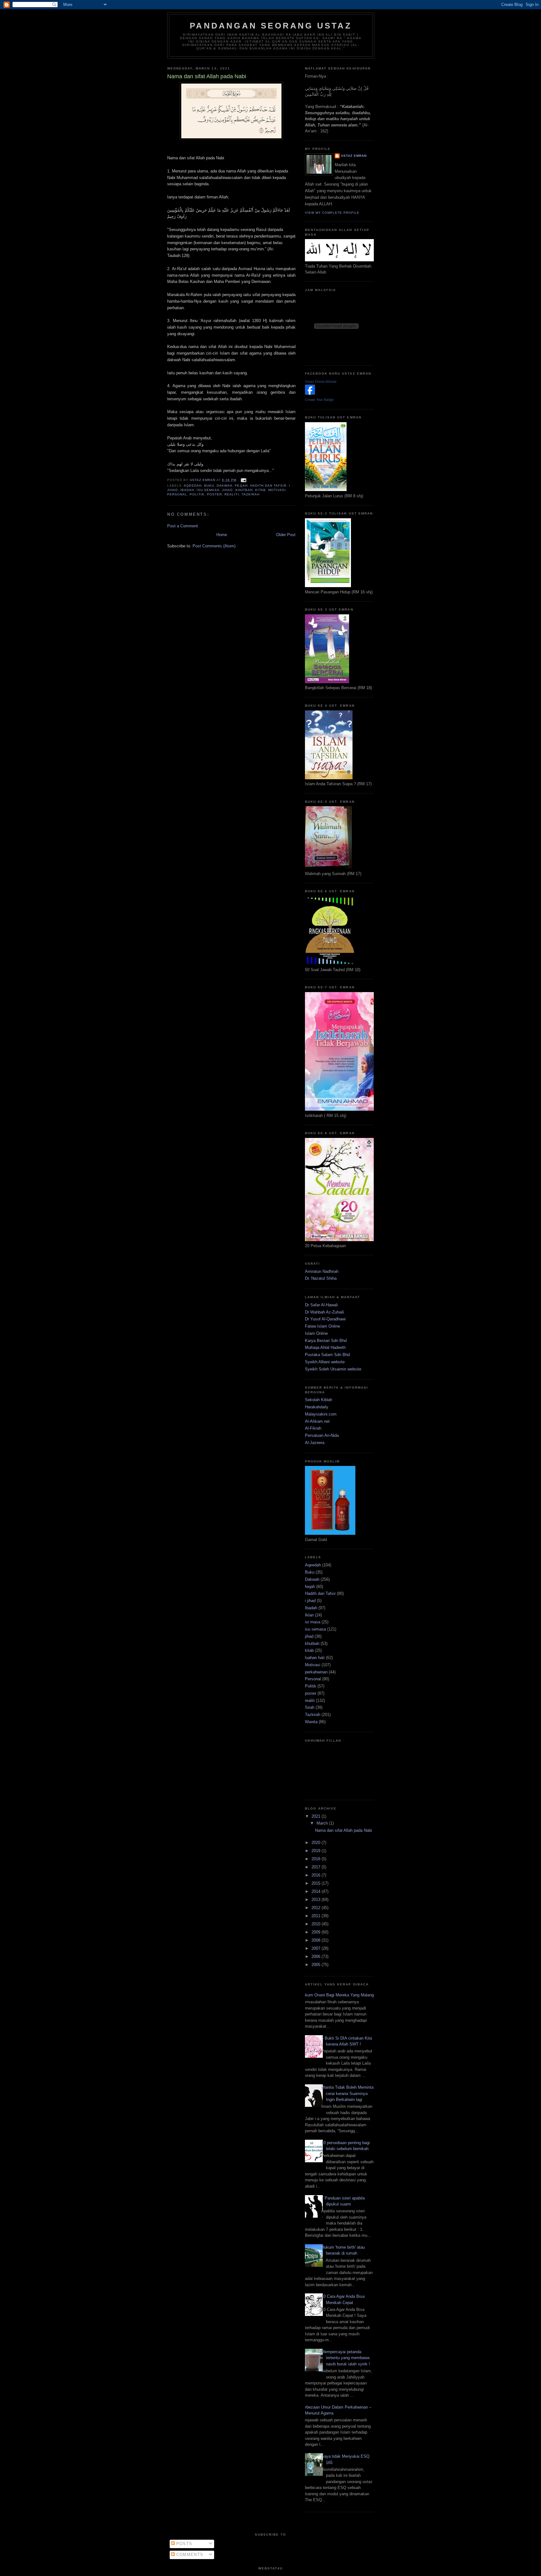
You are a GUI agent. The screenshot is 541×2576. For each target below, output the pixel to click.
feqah (241, 486)
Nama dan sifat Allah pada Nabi (343, 1830)
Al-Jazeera (315, 1443)
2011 (317, 1916)
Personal (177, 494)
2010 (317, 1924)
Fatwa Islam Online (322, 1326)
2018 (317, 1859)
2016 (317, 1875)
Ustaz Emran (354, 156)
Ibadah (187, 490)
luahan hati (315, 1658)
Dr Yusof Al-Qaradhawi (325, 1319)
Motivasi (277, 490)
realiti (232, 494)
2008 (317, 1940)
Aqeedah (193, 486)
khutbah (244, 490)
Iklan (309, 1615)
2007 (317, 1948)
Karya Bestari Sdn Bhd (326, 1341)
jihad (227, 490)
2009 (317, 1932)
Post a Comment (183, 526)
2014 (317, 1891)
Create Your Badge (319, 400)
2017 (317, 1867)
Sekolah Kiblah (319, 1400)
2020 (317, 1843)
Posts (184, 2544)
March (323, 1823)
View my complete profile (332, 213)
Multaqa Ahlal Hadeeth (325, 1347)
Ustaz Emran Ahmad (321, 382)
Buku (209, 486)
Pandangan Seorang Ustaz (271, 26)
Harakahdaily (317, 1407)
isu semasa (208, 490)
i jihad (310, 1601)
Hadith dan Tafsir (268, 486)
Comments (189, 2555)
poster (214, 494)
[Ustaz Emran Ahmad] (310, 393)
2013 (317, 1900)
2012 (317, 1908)
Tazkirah (251, 494)
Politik (197, 494)
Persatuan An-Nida (322, 1435)
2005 (317, 1965)
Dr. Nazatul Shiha (321, 1278)
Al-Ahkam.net (317, 1421)
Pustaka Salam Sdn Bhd (327, 1355)
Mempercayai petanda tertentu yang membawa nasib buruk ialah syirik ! (346, 2358)
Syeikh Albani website (325, 1362)
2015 (317, 1883)
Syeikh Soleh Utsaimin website (333, 1369)
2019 (317, 1851)
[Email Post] (243, 480)
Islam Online (316, 1333)
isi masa (313, 1622)
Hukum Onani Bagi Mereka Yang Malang (337, 1995)
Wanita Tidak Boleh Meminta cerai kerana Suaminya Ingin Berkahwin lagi (347, 2093)
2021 (317, 1816)
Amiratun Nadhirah (322, 1271)
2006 (317, 1956)
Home (222, 535)
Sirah (310, 1707)
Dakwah (224, 486)
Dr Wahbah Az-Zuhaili (325, 1312)
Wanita (311, 1722)
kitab (260, 490)
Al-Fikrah (313, 1428)
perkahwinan (316, 1672)
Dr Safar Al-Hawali (321, 1305)
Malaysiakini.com (321, 1414)
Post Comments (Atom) (214, 546)
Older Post (286, 535)
